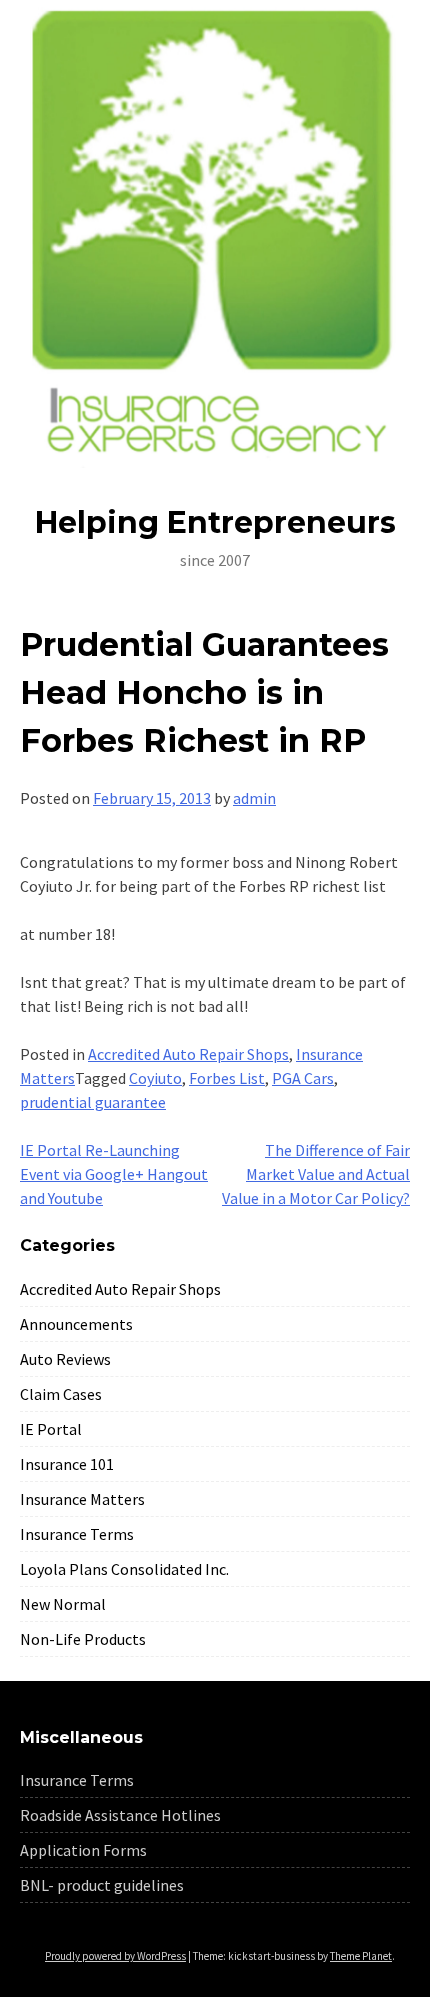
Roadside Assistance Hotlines (120, 1815)
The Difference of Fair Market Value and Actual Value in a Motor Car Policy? (316, 1174)
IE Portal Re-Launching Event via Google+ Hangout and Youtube (114, 1174)
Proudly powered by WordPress (115, 1956)
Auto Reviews (65, 1359)
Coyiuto (155, 1078)
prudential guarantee (93, 1102)
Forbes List (227, 1078)
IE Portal (51, 1429)
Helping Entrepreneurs (215, 522)
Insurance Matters (82, 1499)
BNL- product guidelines (102, 1885)
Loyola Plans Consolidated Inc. (124, 1569)
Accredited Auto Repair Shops (188, 1054)
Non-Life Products (83, 1639)
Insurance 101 (67, 1464)
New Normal (63, 1604)
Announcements (76, 1324)
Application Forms (83, 1850)
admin (254, 798)
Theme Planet (361, 1956)
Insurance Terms (77, 1534)
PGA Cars (303, 1078)
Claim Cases (61, 1394)
